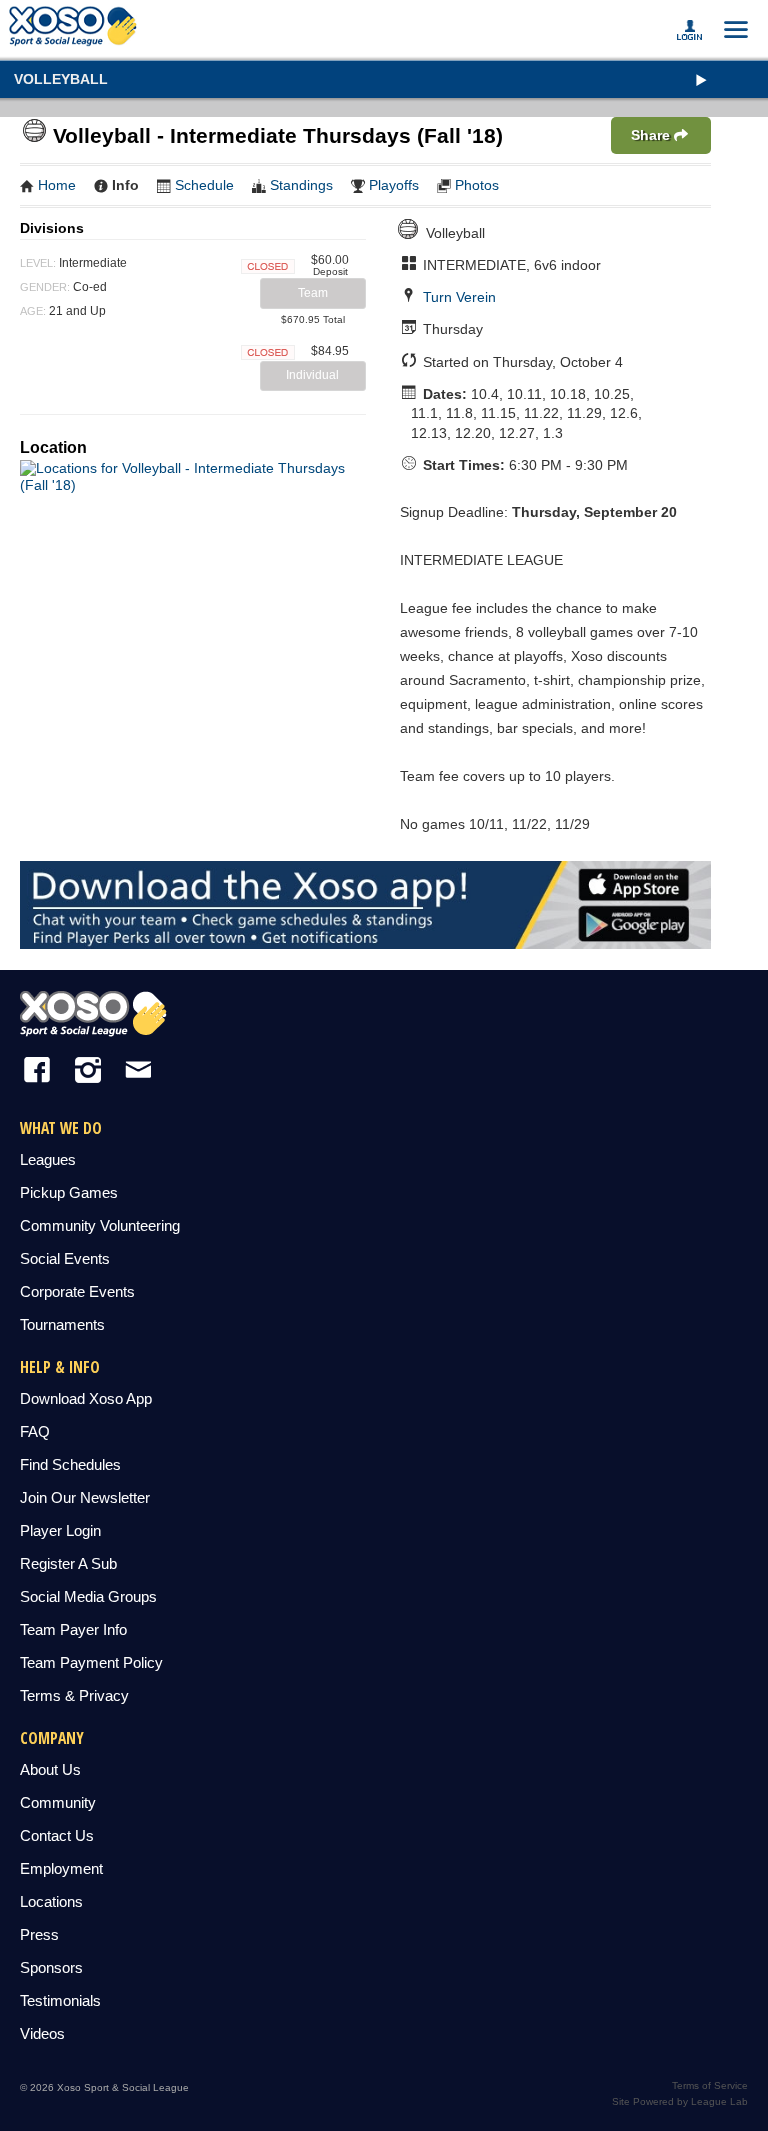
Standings (301, 185)
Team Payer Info (73, 1629)
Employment (61, 1868)
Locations (51, 1901)
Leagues (48, 1159)
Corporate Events (77, 1291)
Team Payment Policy (91, 1662)
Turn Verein (459, 297)
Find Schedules (70, 1464)
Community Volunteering (100, 1225)
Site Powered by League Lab (680, 2101)
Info (125, 185)
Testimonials (60, 2000)
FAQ (35, 1431)
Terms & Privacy (74, 1695)
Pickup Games (69, 1192)
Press (39, 1934)
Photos (477, 185)
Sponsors (51, 1967)
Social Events (65, 1258)
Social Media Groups (88, 1596)
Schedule (204, 185)
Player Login (60, 1530)
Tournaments (62, 1324)
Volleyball (61, 79)
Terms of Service (710, 2085)
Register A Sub (68, 1563)
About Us (50, 1769)
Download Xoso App (86, 1398)
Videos (42, 2033)
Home (57, 185)
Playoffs (394, 185)
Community (58, 1802)
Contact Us (57, 1835)
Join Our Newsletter (85, 1497)
